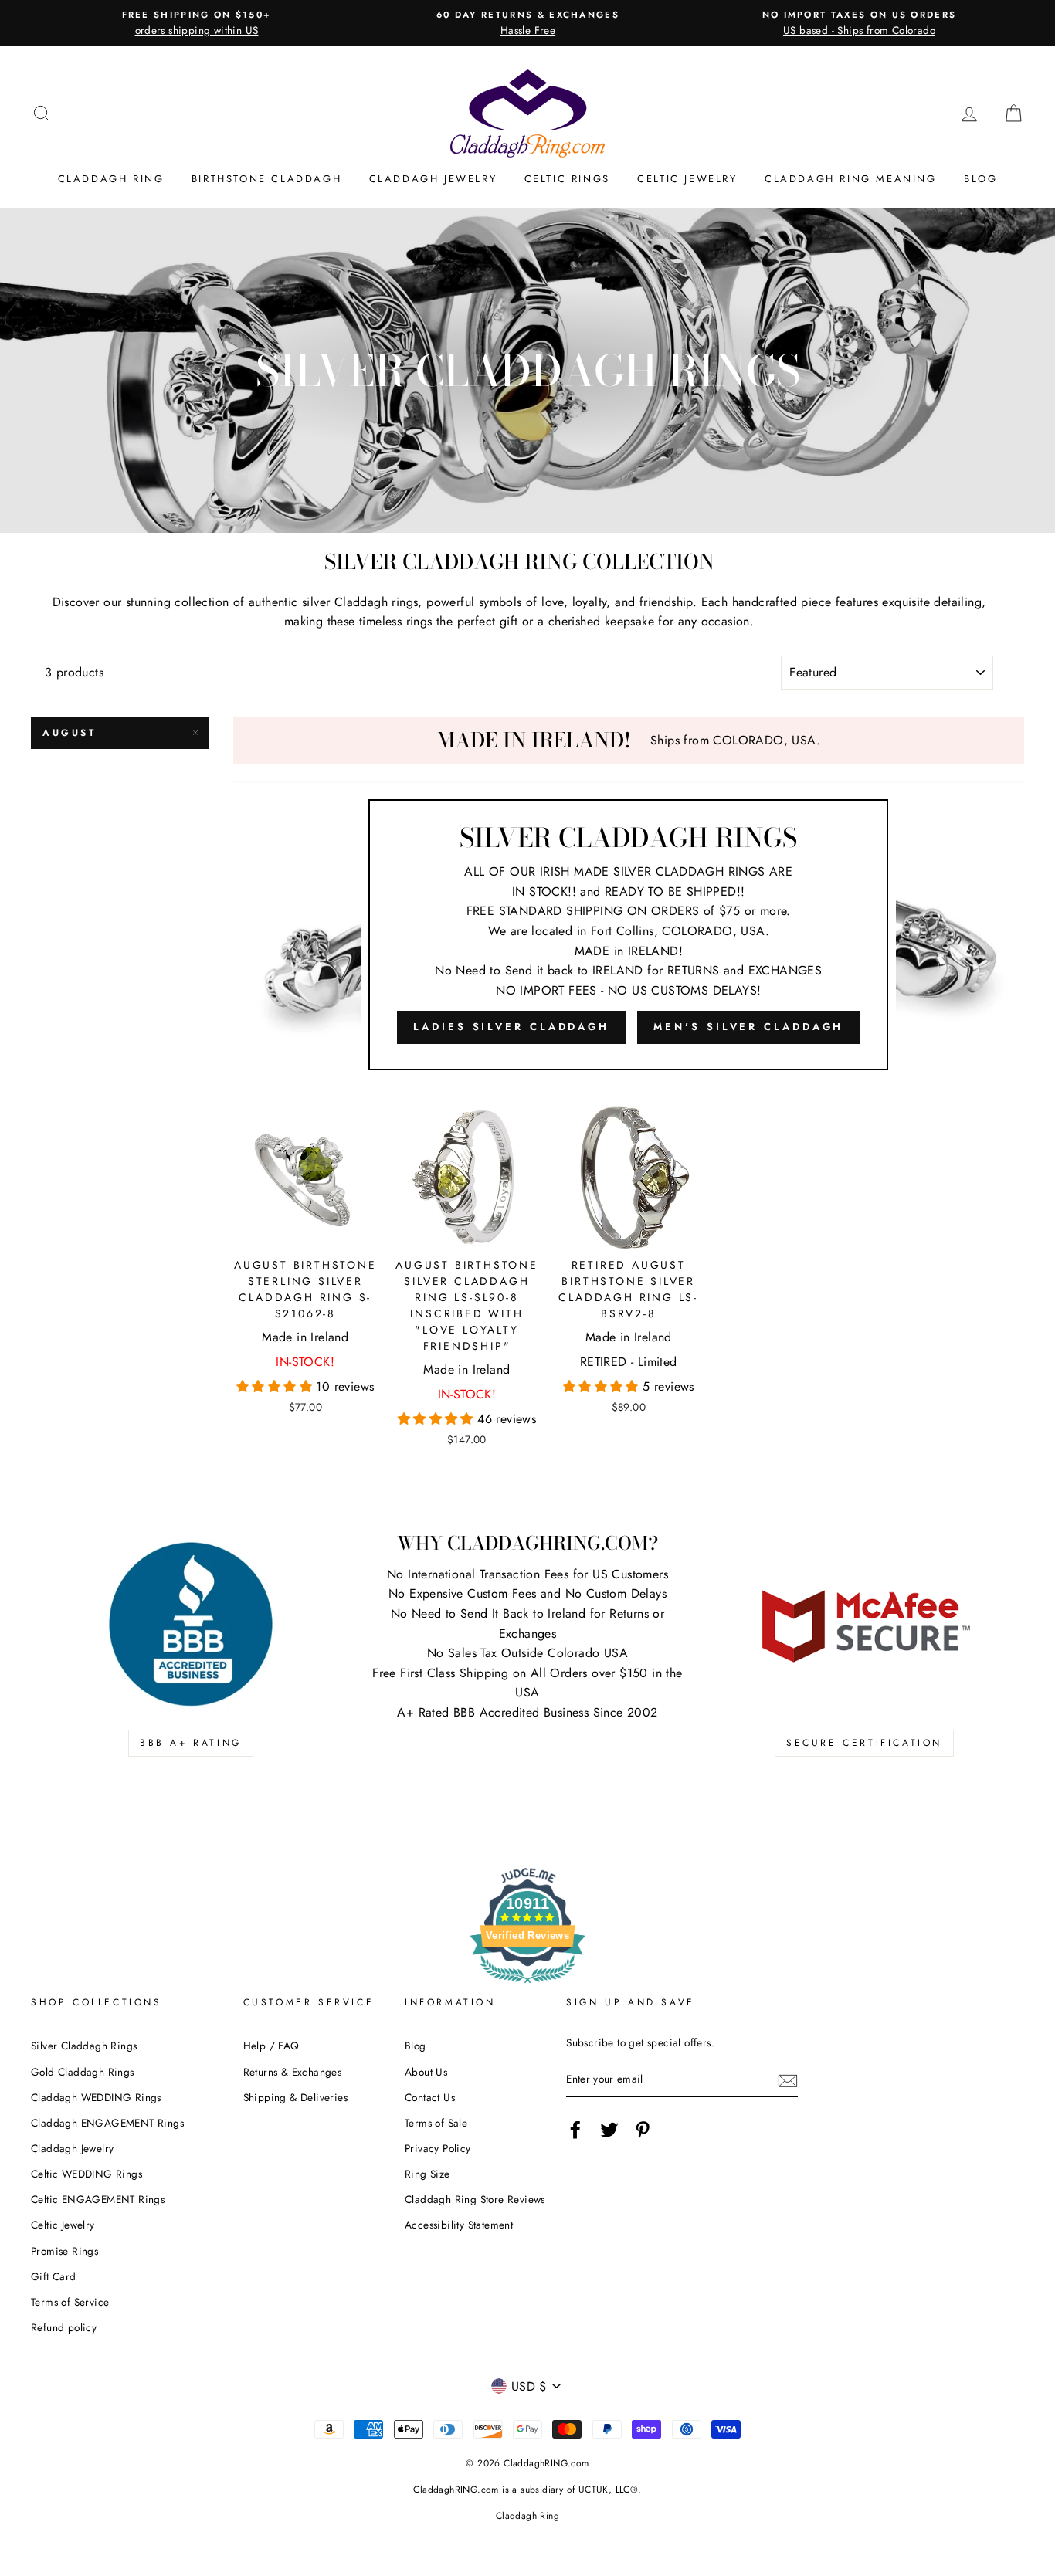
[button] (276, 1386)
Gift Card (54, 2276)
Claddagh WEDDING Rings (96, 2097)
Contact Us (430, 2097)
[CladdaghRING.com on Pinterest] (643, 2130)
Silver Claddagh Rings (84, 2046)
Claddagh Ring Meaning (851, 179)
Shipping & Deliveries (295, 2097)
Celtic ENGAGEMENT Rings (98, 2199)
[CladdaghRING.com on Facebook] (575, 2130)
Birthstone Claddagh (266, 179)
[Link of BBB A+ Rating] (191, 1624)
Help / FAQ (271, 2046)
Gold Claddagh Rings (83, 2072)
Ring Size (427, 2174)
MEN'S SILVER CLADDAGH (748, 1027)
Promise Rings (64, 2251)
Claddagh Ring (111, 179)
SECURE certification (864, 1743)
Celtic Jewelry (687, 179)
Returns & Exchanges (293, 2072)
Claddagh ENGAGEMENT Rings (107, 2123)
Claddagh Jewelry (433, 179)
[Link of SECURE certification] (864, 1624)
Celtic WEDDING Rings (87, 2174)
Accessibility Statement (459, 2225)
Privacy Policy (438, 2148)
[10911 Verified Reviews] (527, 1986)
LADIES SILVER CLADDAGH (511, 1027)
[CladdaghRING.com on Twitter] (609, 2130)
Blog (980, 179)
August (70, 733)
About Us (426, 2072)
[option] (197, 23)
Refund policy (64, 2327)
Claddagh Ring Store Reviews (475, 2199)
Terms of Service (70, 2302)
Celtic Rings (567, 179)
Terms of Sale (436, 2123)
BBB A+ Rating (191, 1743)
